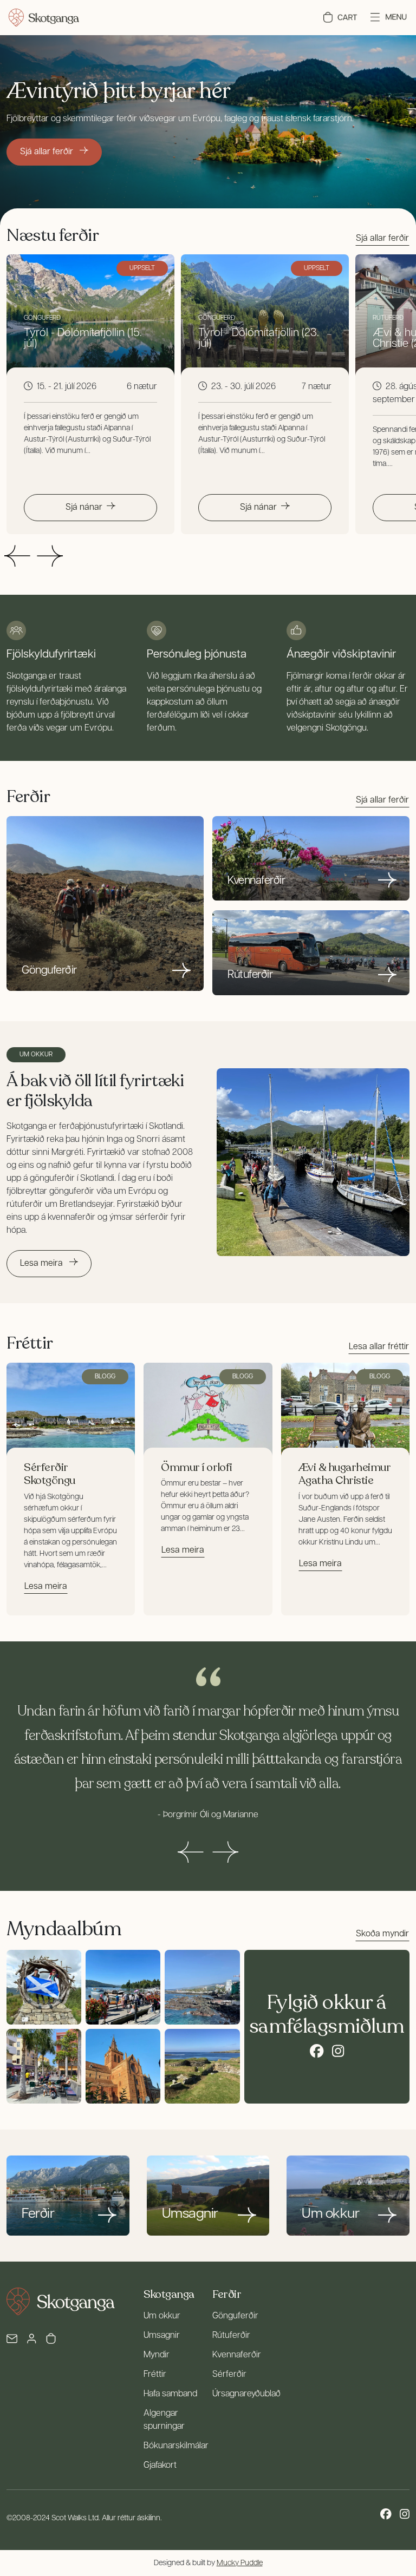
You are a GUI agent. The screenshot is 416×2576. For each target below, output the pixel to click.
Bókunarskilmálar (176, 2446)
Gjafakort (160, 2466)
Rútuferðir (231, 2336)
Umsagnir (162, 2336)
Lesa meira (43, 1264)
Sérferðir (229, 2375)
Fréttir (155, 2375)
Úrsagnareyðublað (246, 2394)
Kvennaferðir (237, 2355)
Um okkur (162, 2316)
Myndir (157, 2355)
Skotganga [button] (169, 2294)
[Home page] (44, 18)
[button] (340, 17)
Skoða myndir (382, 1934)
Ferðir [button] (227, 2294)
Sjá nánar (84, 508)
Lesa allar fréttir (379, 1347)
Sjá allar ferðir (48, 152)
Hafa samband (170, 2394)
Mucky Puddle (240, 2563)
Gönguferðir (235, 2316)
